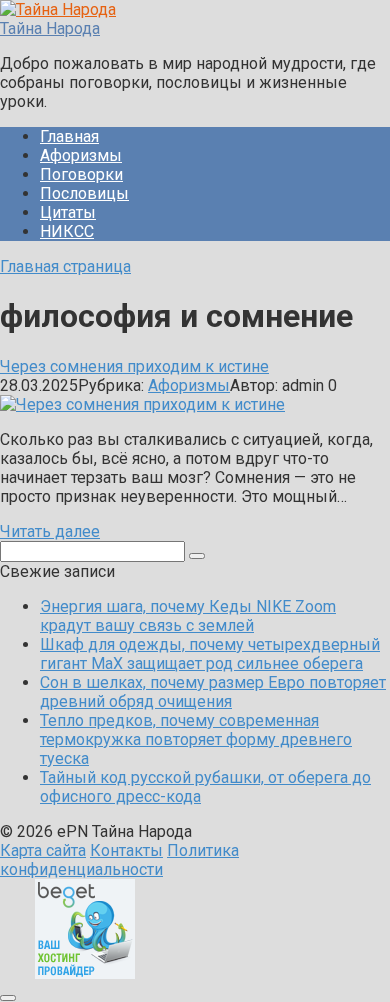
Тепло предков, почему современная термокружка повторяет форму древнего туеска (196, 739)
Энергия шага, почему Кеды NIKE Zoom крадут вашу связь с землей (188, 616)
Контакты (126, 850)
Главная (69, 136)
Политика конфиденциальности (119, 860)
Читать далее (50, 531)
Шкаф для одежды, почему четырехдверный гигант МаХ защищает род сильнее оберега (210, 654)
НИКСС (67, 231)
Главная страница (65, 266)
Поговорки (81, 174)
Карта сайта (43, 850)
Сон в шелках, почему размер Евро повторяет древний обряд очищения (213, 692)
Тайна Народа (50, 28)
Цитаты (68, 212)
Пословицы (84, 193)
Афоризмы (81, 155)
